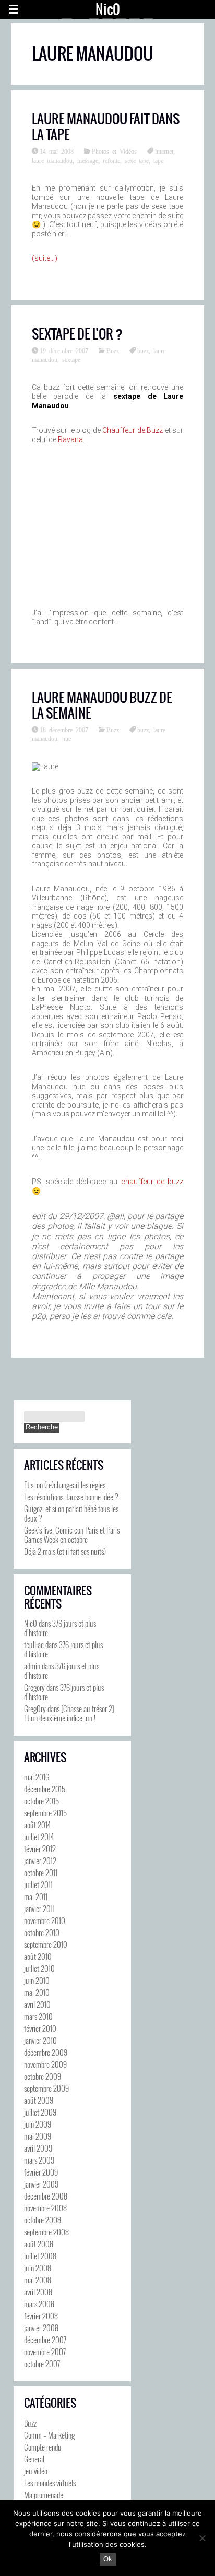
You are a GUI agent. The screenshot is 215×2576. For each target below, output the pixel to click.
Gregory (34, 1687)
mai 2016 (37, 1777)
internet (164, 151)
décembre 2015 (45, 1789)
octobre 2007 (42, 2364)
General (34, 2459)
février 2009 (41, 2172)
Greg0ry (35, 1708)
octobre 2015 (41, 1801)
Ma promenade (44, 2495)
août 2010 (38, 1956)
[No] (202, 2538)
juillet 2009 (40, 2112)
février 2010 (40, 2028)
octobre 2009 (43, 2076)
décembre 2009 (46, 2052)
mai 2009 (38, 2136)
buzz (143, 350)
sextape (71, 359)
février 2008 (41, 2316)
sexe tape (137, 160)
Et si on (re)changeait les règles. (65, 1485)
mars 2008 (39, 2304)
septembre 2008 (46, 2232)
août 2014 (37, 1825)
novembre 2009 (45, 2064)
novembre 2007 (45, 2352)
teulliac (34, 1644)
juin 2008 (38, 2268)
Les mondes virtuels (50, 2483)
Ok (108, 2559)
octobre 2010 (42, 1932)
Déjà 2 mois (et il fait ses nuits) (65, 1551)
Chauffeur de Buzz (133, 430)
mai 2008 (38, 2280)
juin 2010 (37, 1980)
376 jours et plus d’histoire (60, 1628)
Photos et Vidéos (114, 151)
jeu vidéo (36, 2471)
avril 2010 (37, 2004)
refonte (111, 160)
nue (67, 738)
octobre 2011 (41, 1873)
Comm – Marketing (49, 2435)
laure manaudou (52, 160)
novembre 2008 (45, 2208)
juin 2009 (38, 2124)
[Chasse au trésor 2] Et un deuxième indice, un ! (69, 1713)
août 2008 (39, 2244)
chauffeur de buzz (152, 1182)
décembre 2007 (45, 2340)
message (88, 160)
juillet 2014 (39, 1837)
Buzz (113, 350)
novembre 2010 (45, 1920)
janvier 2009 (41, 2184)
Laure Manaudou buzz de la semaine (102, 705)
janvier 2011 (39, 1908)
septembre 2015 (45, 1813)
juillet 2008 (40, 2256)
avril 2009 (38, 2148)
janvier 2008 (41, 2328)
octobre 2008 (43, 2220)
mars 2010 (38, 2016)
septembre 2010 (46, 1944)
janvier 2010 (40, 2040)
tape (158, 160)
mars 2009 (39, 2160)
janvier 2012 (40, 1861)
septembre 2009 (46, 2088)
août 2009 (39, 2100)
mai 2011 (36, 1896)
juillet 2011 (38, 1884)
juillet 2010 (39, 1968)
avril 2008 (38, 2292)
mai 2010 (37, 1992)
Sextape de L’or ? (77, 334)
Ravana (70, 439)
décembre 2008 (46, 2196)
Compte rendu (43, 2447)
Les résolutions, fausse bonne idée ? (71, 1497)
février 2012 (40, 1849)
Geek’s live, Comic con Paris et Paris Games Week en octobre (72, 1535)
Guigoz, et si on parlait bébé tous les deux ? (71, 1513)
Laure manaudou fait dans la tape (106, 127)
